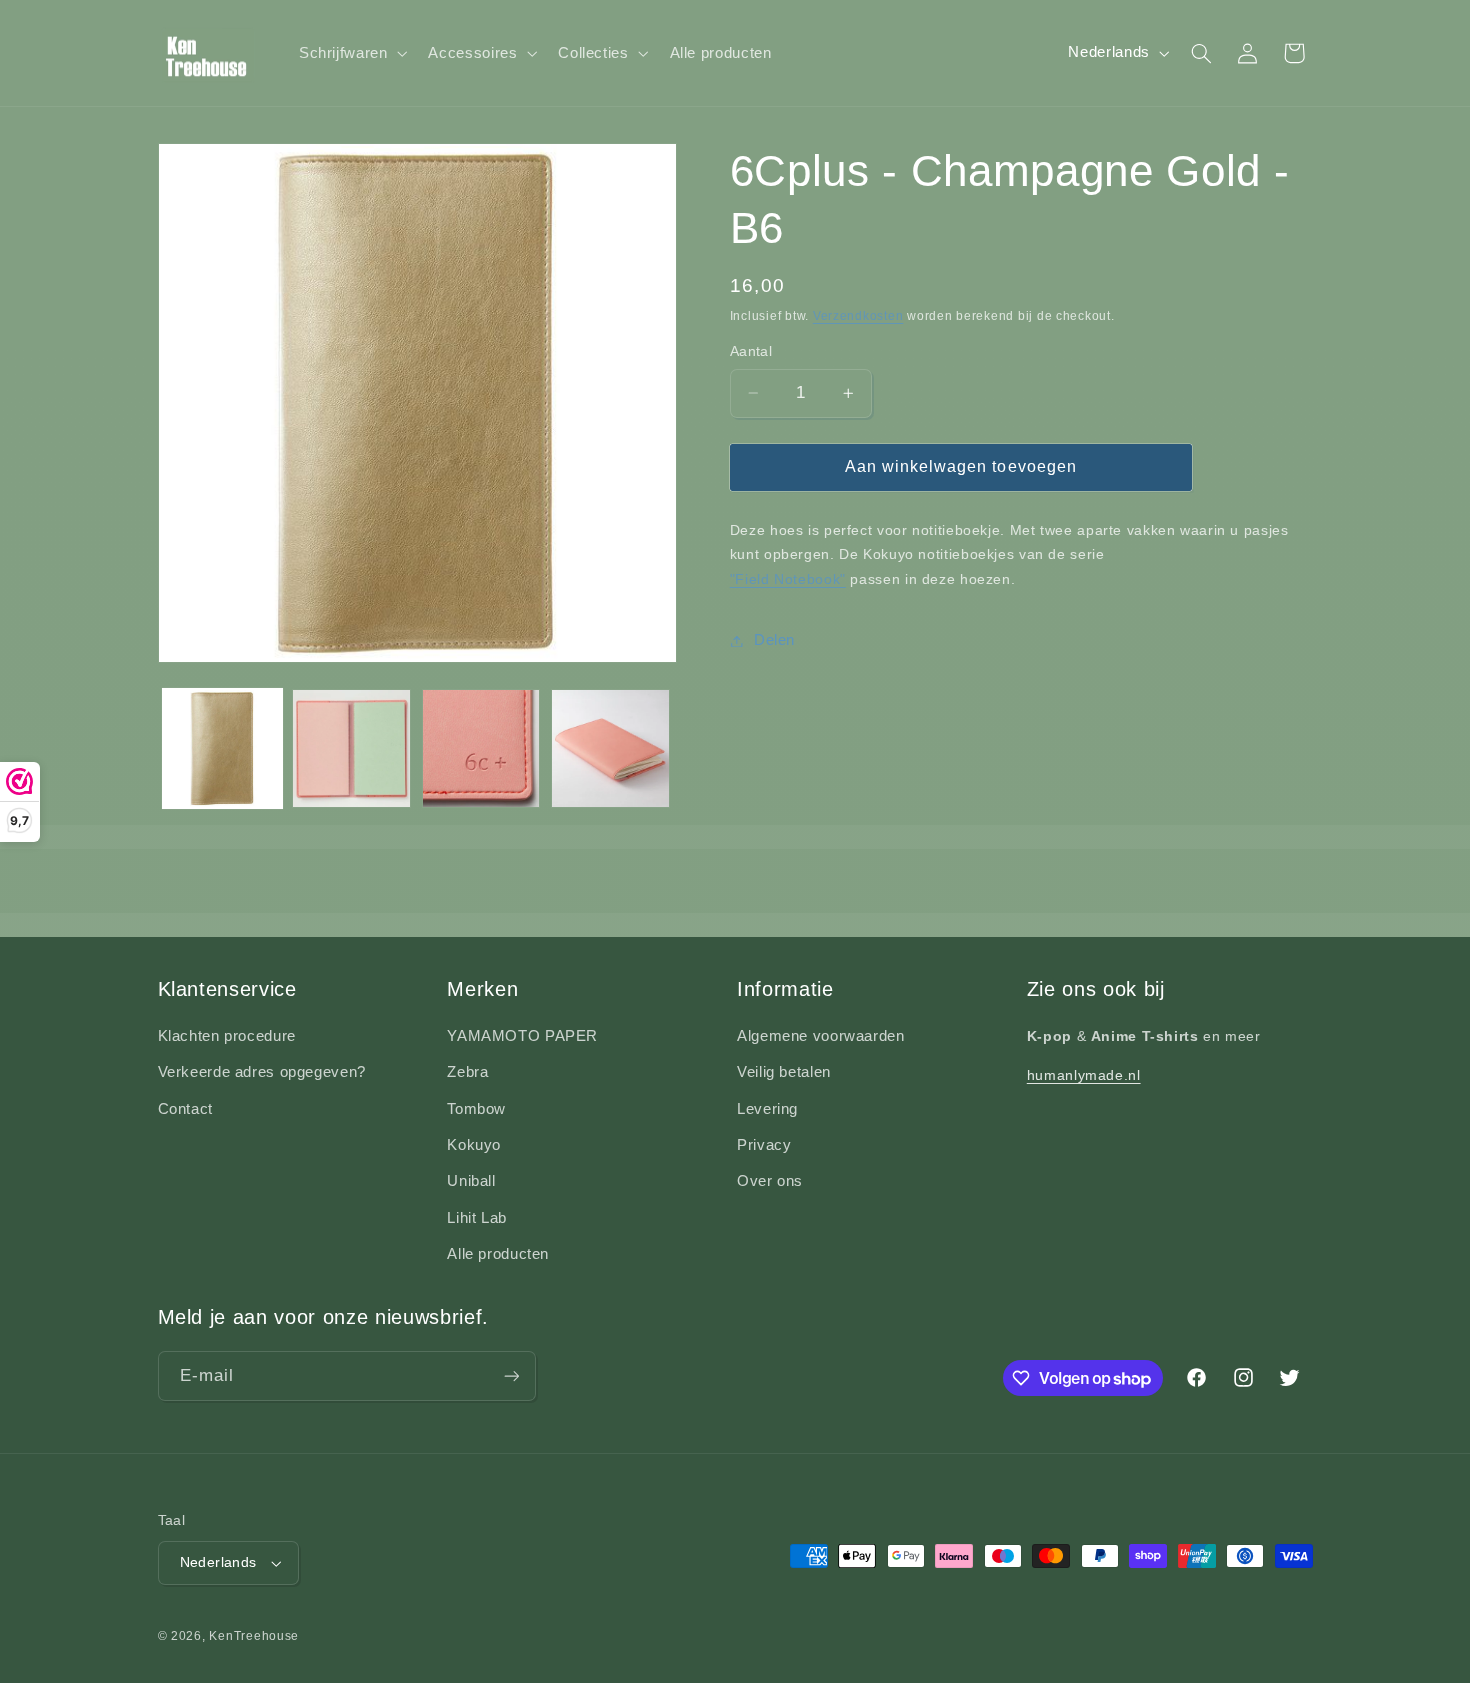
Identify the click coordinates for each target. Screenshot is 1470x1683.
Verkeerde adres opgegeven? (262, 1072)
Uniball (471, 1181)
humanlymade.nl (1084, 1075)
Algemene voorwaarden (821, 1036)
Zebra (467, 1072)
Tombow (476, 1109)
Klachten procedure (227, 1036)
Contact (185, 1109)
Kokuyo (474, 1145)
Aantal (751, 351)
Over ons (770, 1181)
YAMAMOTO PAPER (522, 1036)
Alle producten (498, 1254)
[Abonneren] (511, 1375)
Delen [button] (774, 640)
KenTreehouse (254, 1636)
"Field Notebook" (788, 579)
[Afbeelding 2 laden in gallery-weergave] (351, 748)
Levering (767, 1109)
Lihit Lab (477, 1218)
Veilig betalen (784, 1072)
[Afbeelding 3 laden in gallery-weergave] (481, 748)
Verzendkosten (858, 316)
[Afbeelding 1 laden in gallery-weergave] (222, 748)
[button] (351, 53)
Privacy (764, 1145)
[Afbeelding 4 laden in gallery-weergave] (610, 748)
